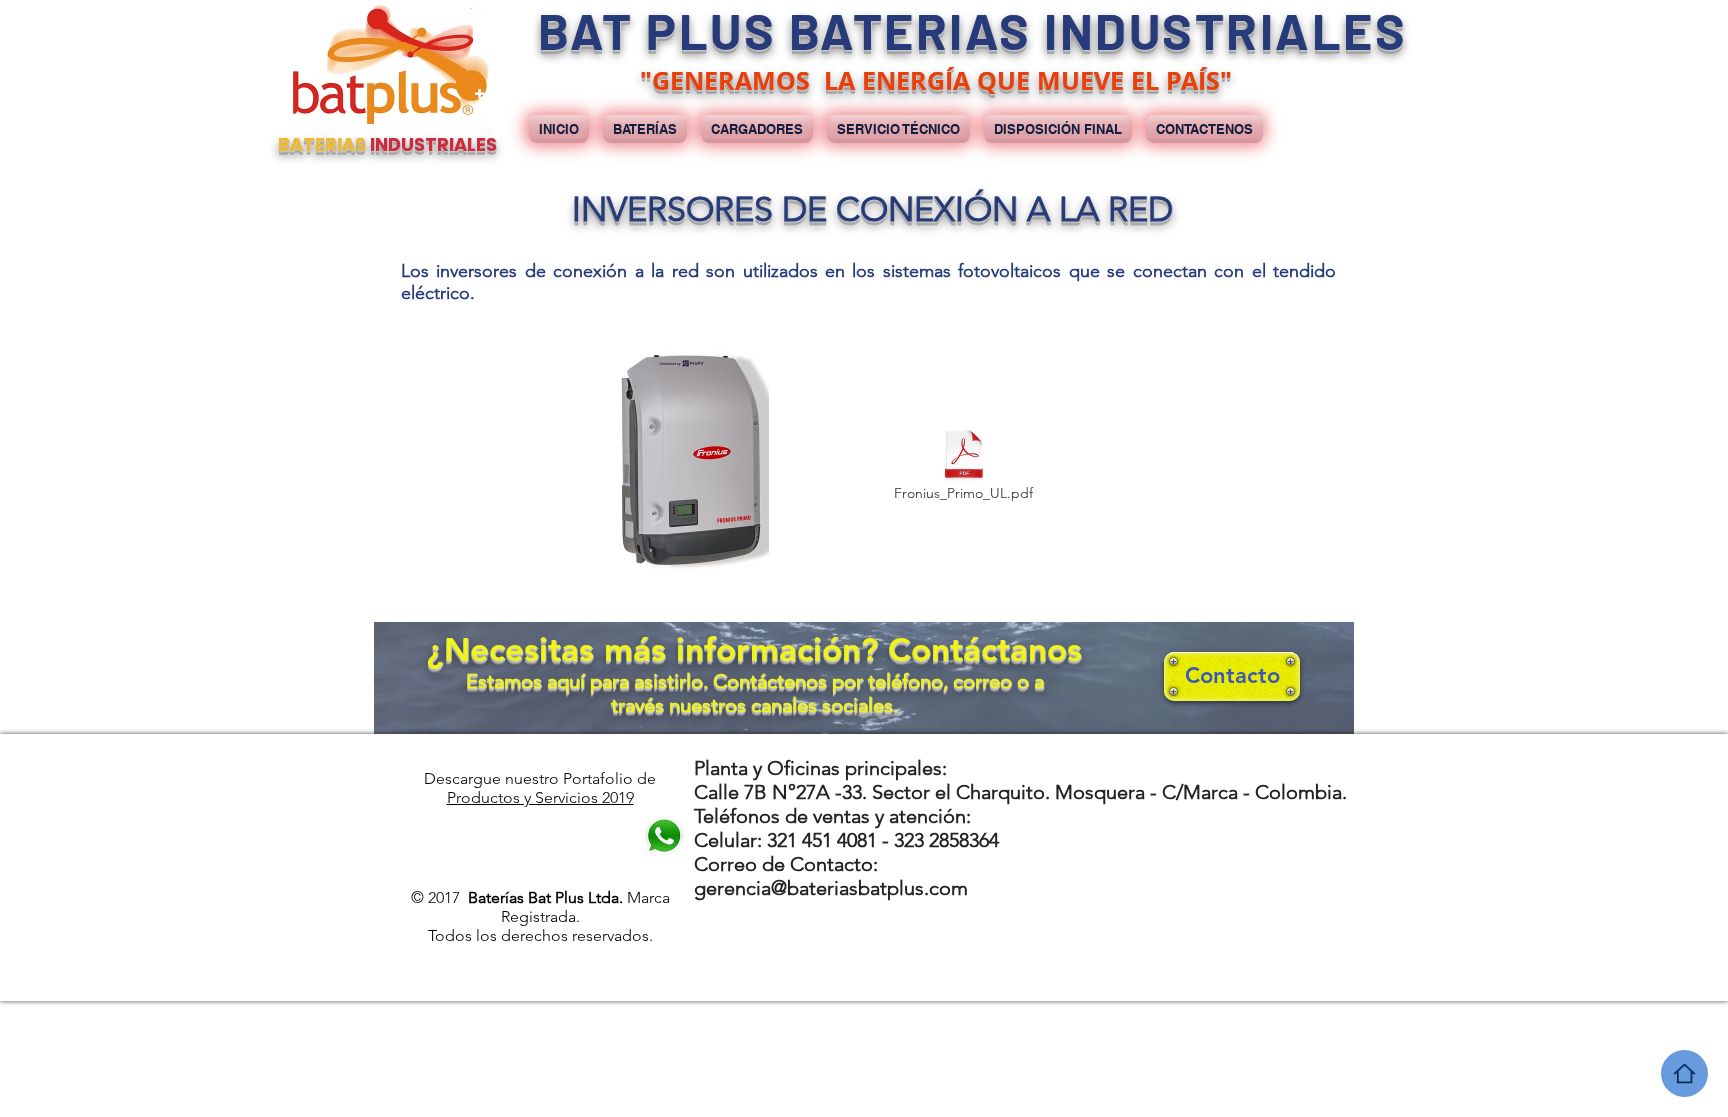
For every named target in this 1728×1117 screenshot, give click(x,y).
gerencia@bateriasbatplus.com (831, 888)
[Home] (1684, 1073)
